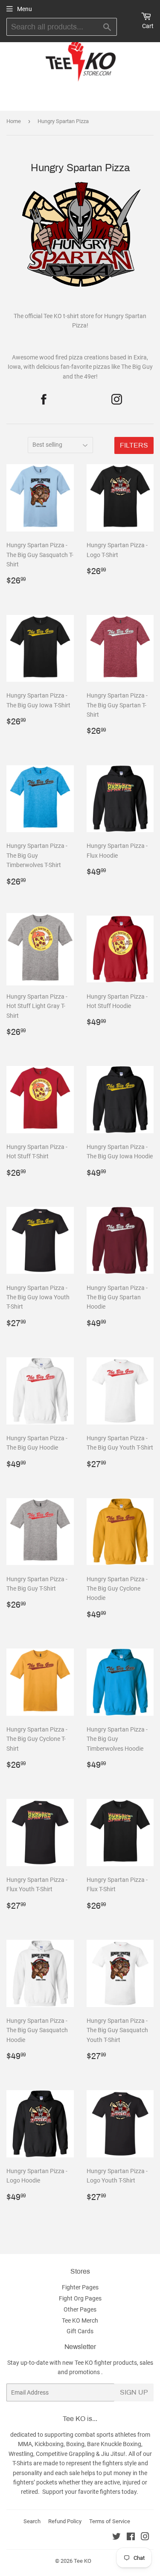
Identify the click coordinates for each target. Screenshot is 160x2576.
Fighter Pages (80, 2287)
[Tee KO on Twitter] (116, 2538)
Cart (148, 26)
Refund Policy (65, 2521)
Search (32, 2521)
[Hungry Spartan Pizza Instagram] (117, 399)
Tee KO (83, 2561)
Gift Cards (80, 2331)
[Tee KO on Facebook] (131, 2538)
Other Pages (80, 2309)
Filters (134, 445)
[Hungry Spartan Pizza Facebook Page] (43, 399)
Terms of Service (110, 2521)
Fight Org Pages (80, 2298)
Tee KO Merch (80, 2320)
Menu (25, 9)
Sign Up (134, 2392)
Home (14, 121)
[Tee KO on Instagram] (145, 2538)
